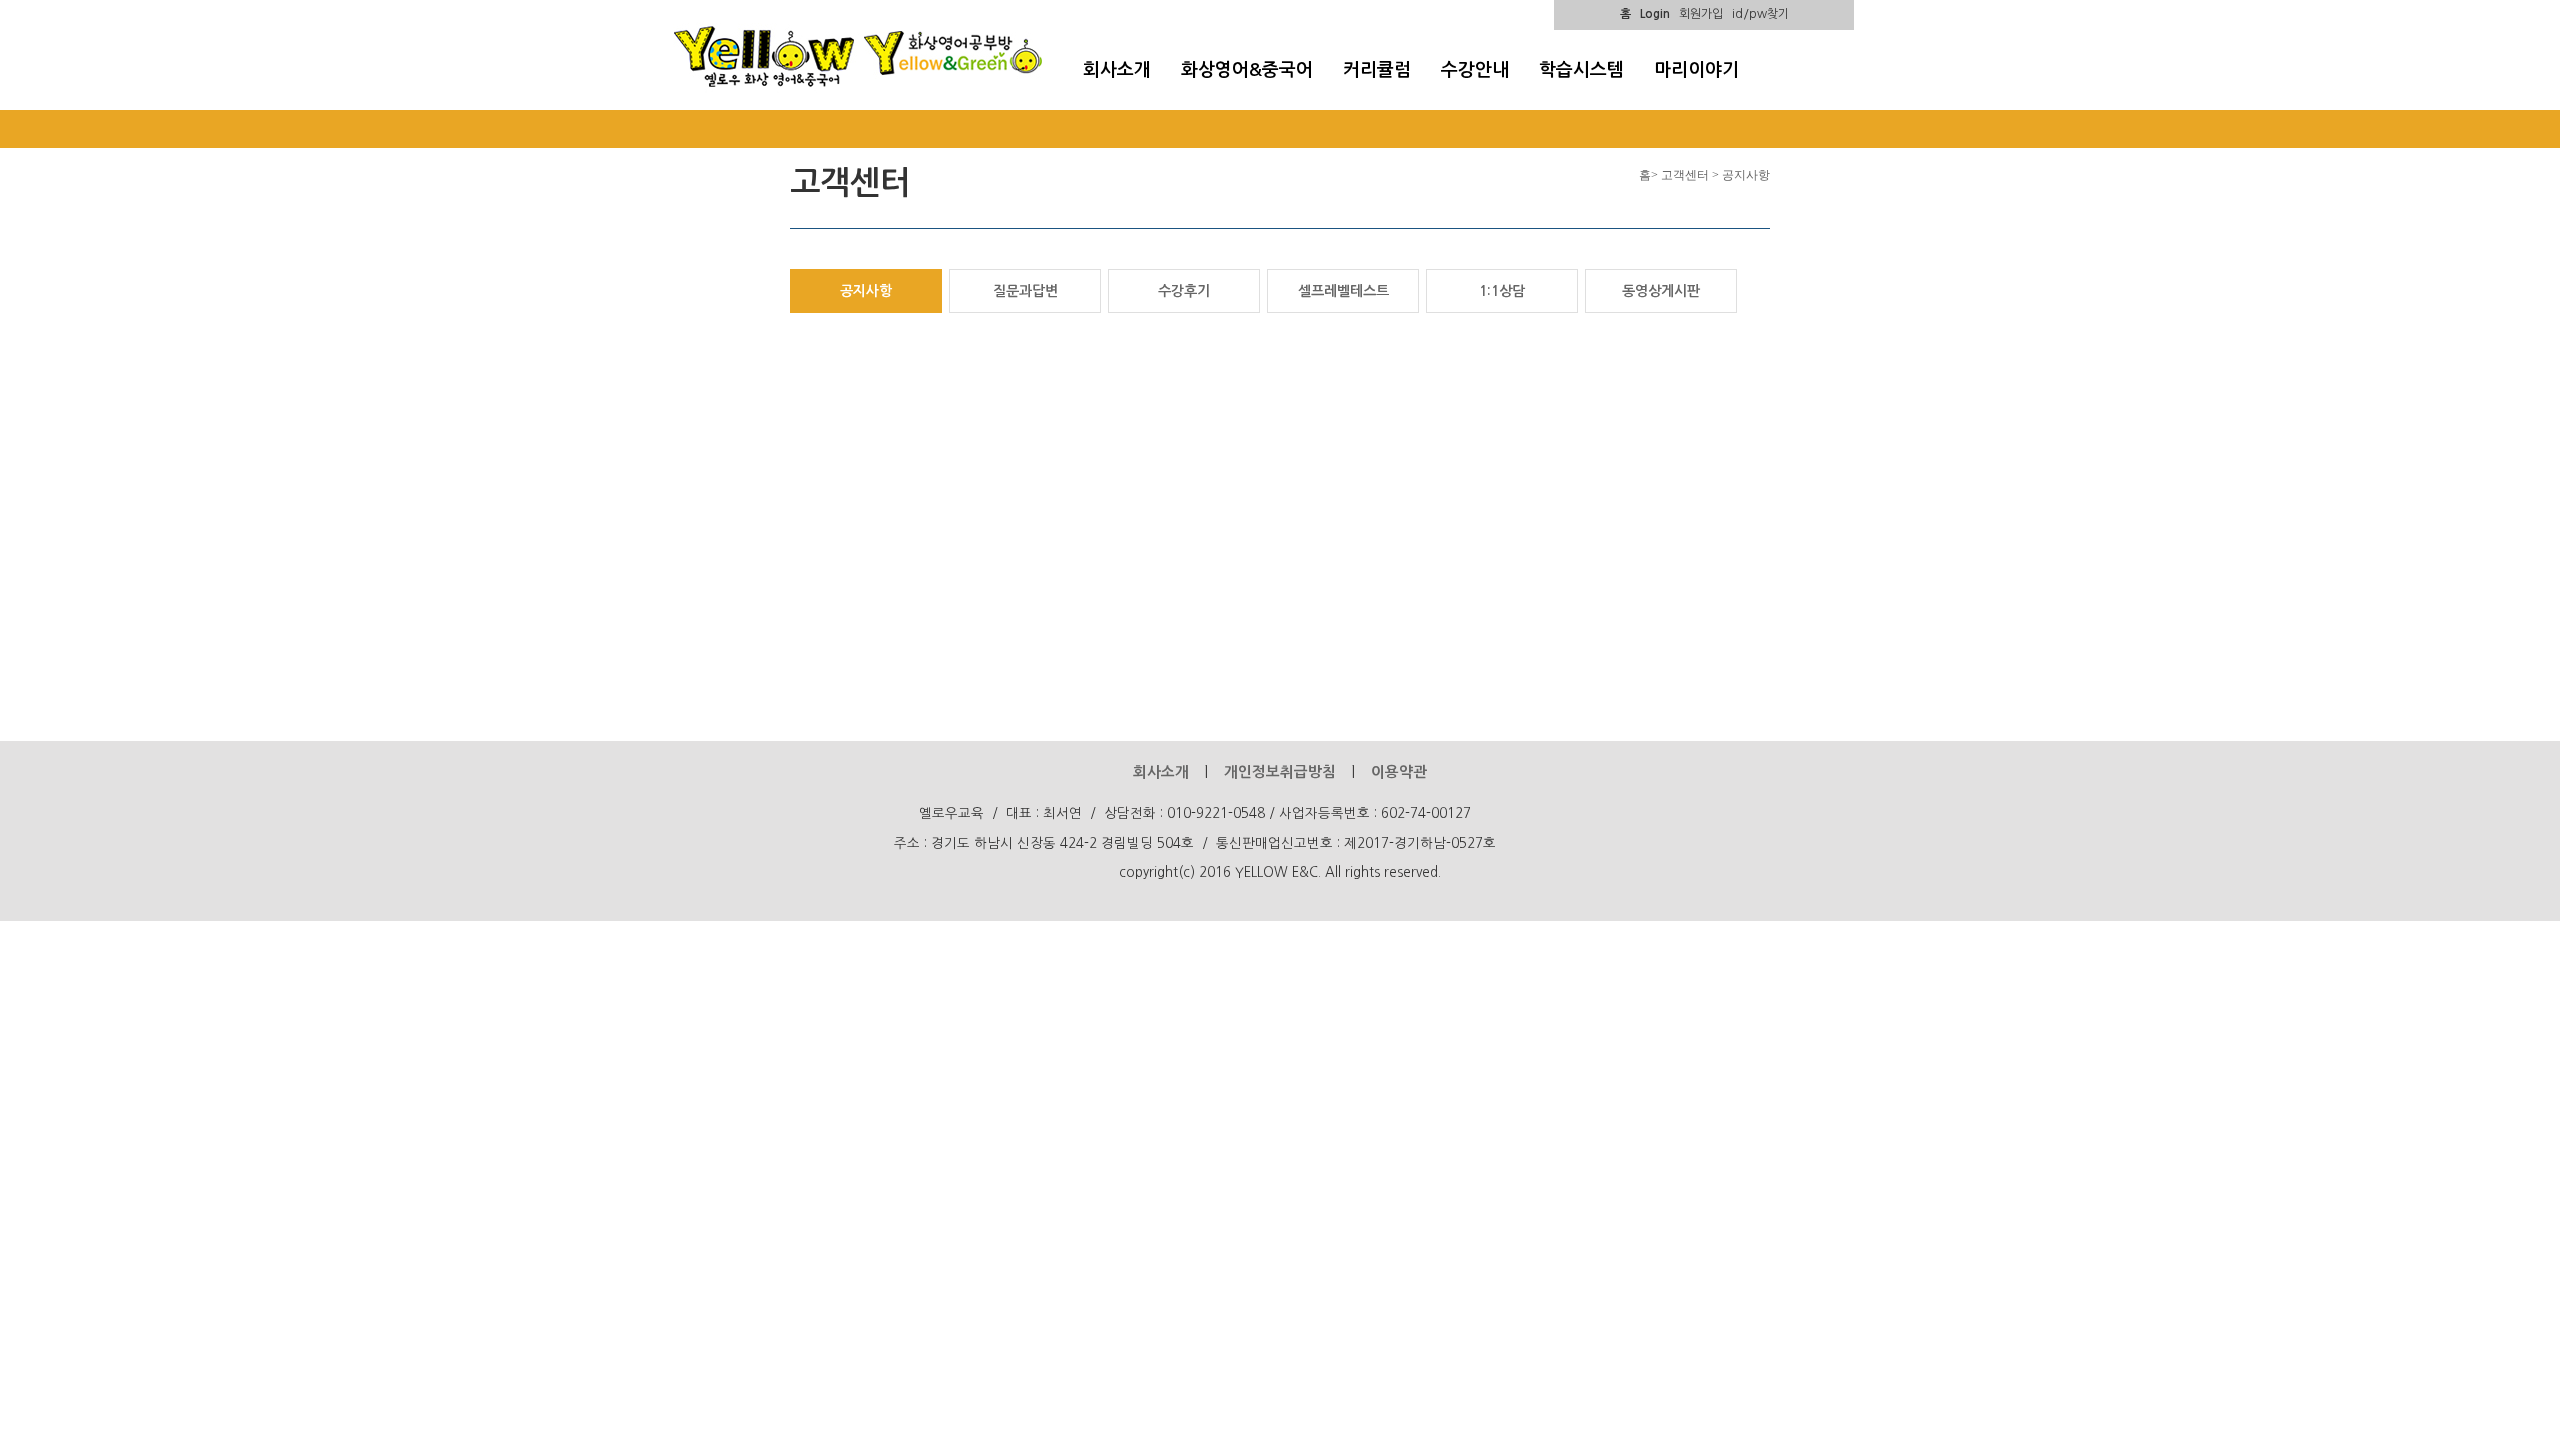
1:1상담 (1502, 291)
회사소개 (1117, 70)
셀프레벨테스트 (1343, 291)
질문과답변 (1025, 291)
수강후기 (1184, 291)
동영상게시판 (1661, 291)
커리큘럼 (1377, 70)
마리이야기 (1696, 70)
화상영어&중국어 (1247, 70)
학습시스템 (1581, 70)
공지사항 (866, 291)
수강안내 (1475, 70)
